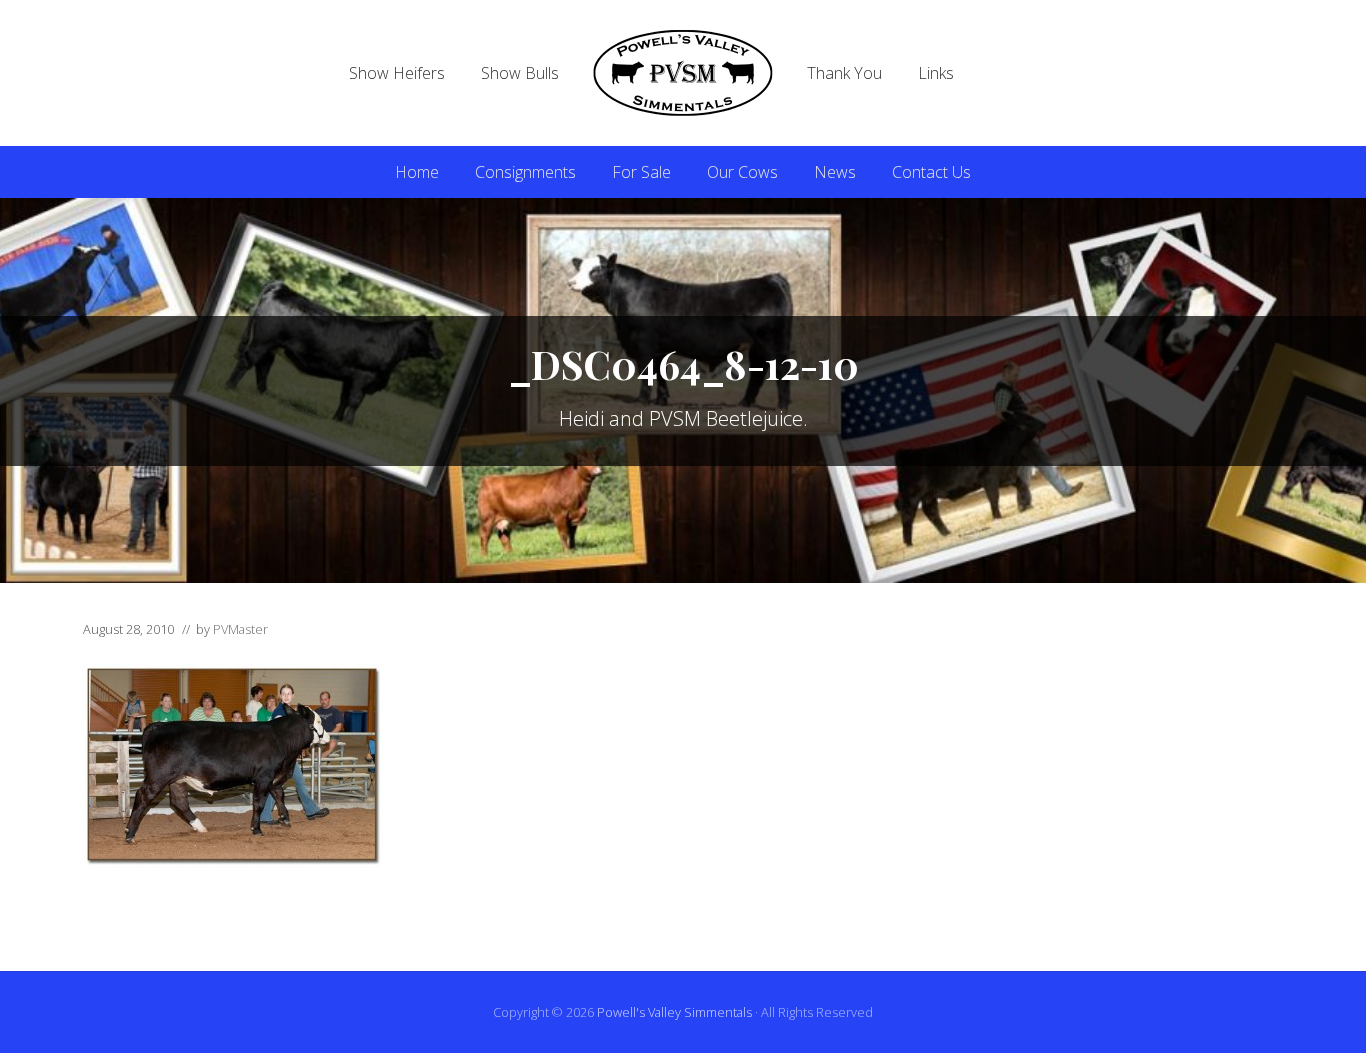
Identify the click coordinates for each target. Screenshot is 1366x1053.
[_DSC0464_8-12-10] (233, 862)
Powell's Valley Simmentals (674, 1012)
